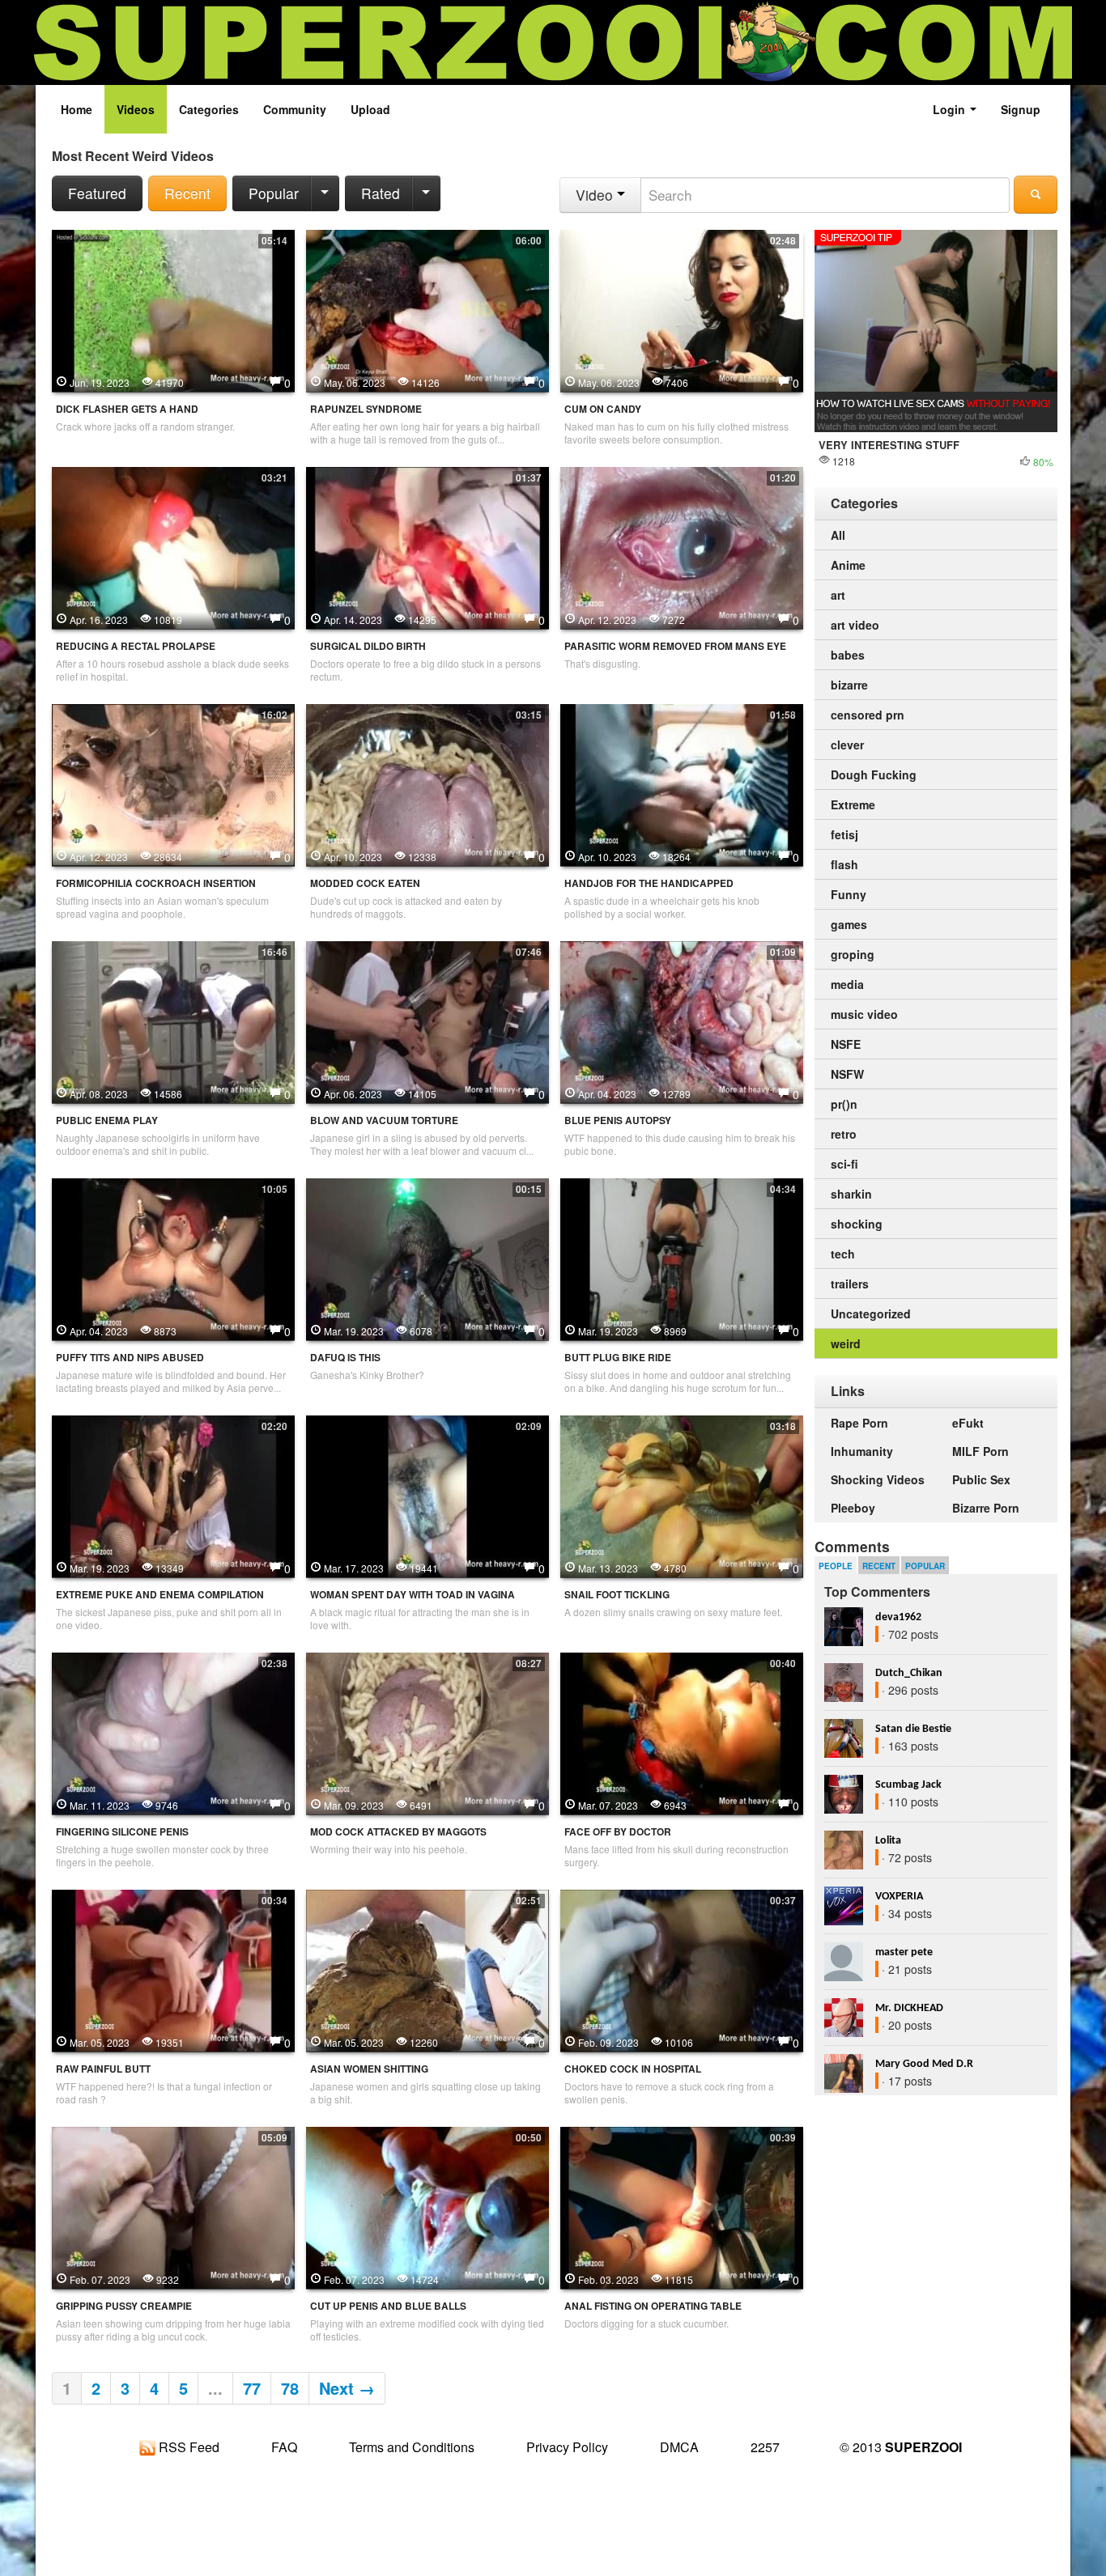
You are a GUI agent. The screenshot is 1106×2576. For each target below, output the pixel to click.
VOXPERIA (899, 1897)
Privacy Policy (567, 2447)
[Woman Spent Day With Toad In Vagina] (428, 1495)
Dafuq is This (345, 1358)
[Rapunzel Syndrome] (428, 309)
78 (290, 2388)
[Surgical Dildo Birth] (428, 546)
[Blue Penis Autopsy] (682, 1021)
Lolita (888, 1841)
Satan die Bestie (913, 1729)
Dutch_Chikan (909, 1673)
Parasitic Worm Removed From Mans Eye (675, 646)
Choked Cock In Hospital (633, 2069)
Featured (97, 193)
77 (252, 2388)
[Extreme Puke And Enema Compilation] (173, 1495)
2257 (765, 2447)
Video (596, 195)
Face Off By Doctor (618, 1832)
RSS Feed (187, 2447)
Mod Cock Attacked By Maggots (398, 1832)
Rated (381, 193)
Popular (274, 193)
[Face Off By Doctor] (682, 1732)
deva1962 (898, 1617)
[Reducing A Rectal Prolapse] (173, 546)
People (836, 1566)
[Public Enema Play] (173, 1021)
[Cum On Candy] (682, 309)
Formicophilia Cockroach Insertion (156, 883)
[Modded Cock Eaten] (428, 783)
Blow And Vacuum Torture (384, 1120)
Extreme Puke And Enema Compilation (160, 1595)
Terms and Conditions (412, 2447)
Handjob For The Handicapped (649, 883)
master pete (904, 1952)
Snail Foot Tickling (617, 1595)
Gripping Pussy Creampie (124, 2306)
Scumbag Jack (908, 1785)
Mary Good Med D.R (924, 2064)
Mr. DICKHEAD (909, 2008)
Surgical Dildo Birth (368, 646)
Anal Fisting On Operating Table (653, 2306)
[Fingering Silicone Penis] (173, 1732)
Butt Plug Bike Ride (618, 1358)
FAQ (284, 2447)
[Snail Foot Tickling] (682, 1495)
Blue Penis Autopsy (618, 1120)
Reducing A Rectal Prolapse (136, 646)
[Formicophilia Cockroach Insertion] (173, 783)
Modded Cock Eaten (365, 883)
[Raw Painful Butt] (173, 1969)
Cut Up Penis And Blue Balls (388, 2306)
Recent (187, 193)
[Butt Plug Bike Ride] (682, 1258)
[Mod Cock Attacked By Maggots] (428, 1732)
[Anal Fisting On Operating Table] (682, 2206)
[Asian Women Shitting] (428, 1969)
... (215, 2388)
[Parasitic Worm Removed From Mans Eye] (682, 546)
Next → (347, 2388)
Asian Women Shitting (369, 2069)
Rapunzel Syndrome (366, 409)
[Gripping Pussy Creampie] (173, 2206)
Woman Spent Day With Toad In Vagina (413, 1595)
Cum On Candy (603, 409)
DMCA (679, 2447)
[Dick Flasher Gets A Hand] (173, 309)
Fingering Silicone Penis (122, 1832)
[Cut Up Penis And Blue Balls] (428, 2206)
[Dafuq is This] (428, 1258)
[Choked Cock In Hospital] (682, 1969)
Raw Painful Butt (103, 2069)
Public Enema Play (107, 1120)
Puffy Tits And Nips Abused (130, 1358)
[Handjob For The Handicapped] (682, 783)
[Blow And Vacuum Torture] (428, 1021)
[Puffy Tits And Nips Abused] (173, 1258)
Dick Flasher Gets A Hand (127, 409)
